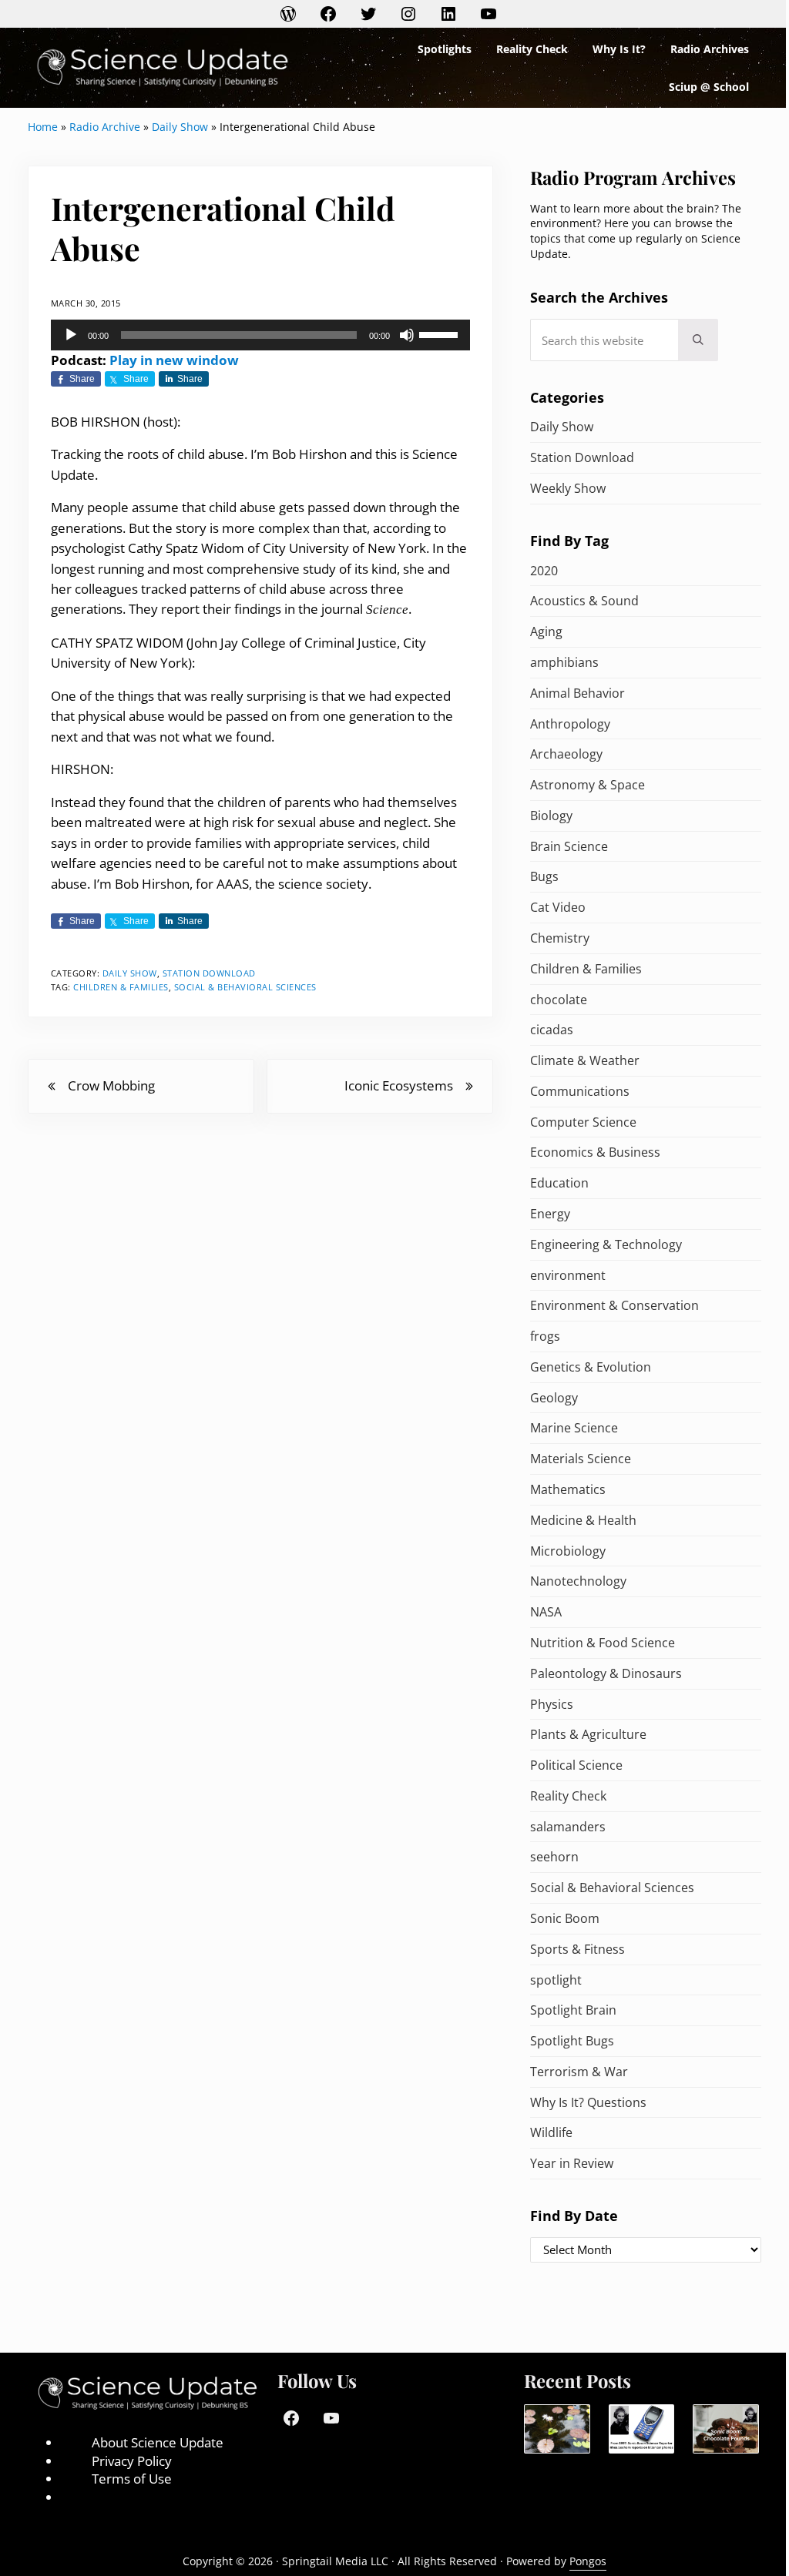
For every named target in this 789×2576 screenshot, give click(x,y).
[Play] (71, 335)
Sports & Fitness (577, 1949)
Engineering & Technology (606, 1244)
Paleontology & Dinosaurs (606, 1673)
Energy (550, 1214)
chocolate (559, 1000)
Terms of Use (132, 2479)
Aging (546, 631)
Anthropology (570, 724)
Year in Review (572, 2163)
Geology (554, 1398)
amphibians (564, 662)
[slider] (441, 333)
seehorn (554, 1857)
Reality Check (568, 1796)
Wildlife (551, 2132)
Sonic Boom (565, 1918)
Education (559, 1183)
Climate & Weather (585, 1060)
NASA (546, 1612)
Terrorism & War (579, 2072)
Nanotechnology (578, 1581)
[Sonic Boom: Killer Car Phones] (641, 2429)
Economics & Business (595, 1152)
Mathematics (568, 1489)
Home (43, 127)
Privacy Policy (132, 2461)
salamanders (568, 1827)
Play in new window (174, 360)
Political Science (576, 1765)
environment (568, 1275)
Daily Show (180, 127)
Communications (580, 1091)
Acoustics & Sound (584, 601)
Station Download (209, 973)
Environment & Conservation (614, 1305)
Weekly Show (568, 488)
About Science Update (158, 2442)
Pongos (588, 2561)
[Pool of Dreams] (557, 2429)
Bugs (544, 876)
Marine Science (574, 1428)
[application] (260, 335)
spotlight (556, 1980)
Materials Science (581, 1459)
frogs (545, 1336)
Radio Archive (105, 127)
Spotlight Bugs (572, 2041)
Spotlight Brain (573, 2010)
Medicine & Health (583, 1520)
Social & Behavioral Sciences (245, 987)
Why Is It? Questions (588, 2102)
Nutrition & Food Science (603, 1643)
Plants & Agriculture (588, 1734)
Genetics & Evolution (591, 1367)
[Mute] (407, 335)
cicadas (552, 1030)
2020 (544, 571)
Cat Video (558, 907)
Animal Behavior (577, 693)
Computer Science (583, 1122)
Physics (552, 1704)
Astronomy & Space (588, 785)
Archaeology (566, 754)
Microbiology (568, 1551)
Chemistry (560, 938)
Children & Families (121, 987)
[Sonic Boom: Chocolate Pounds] (725, 2429)
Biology (551, 816)
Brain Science (569, 846)
